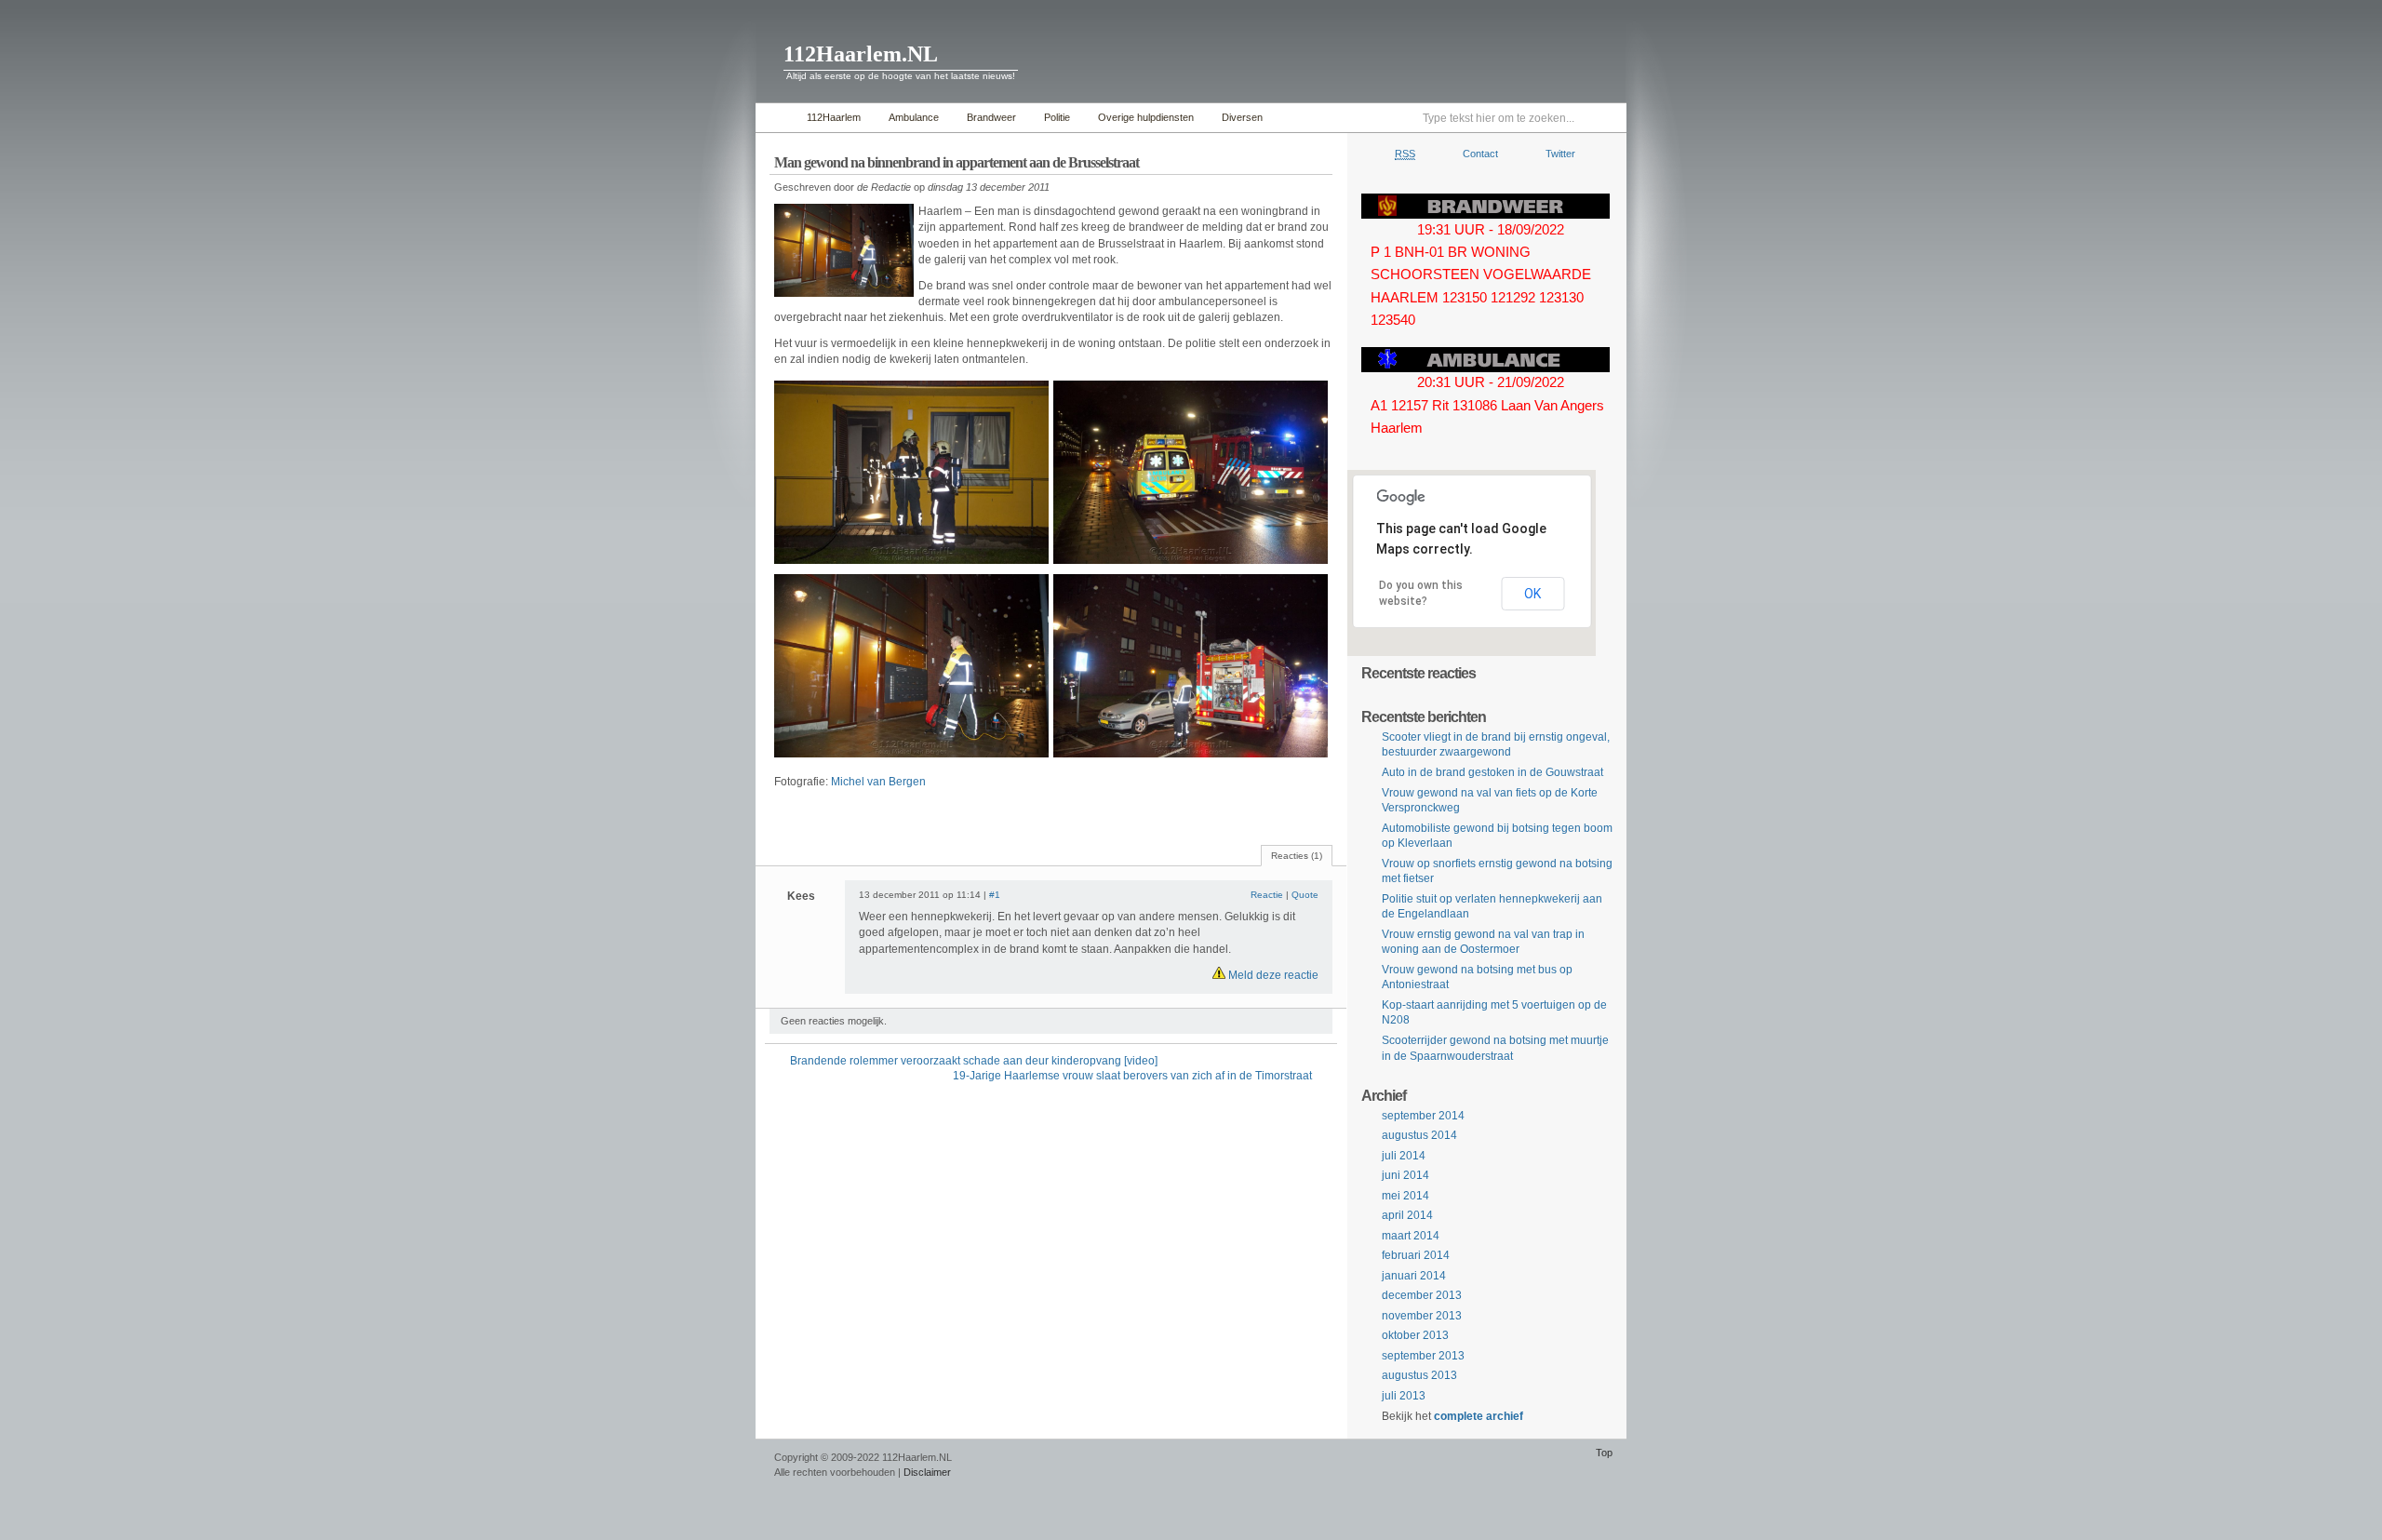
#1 (995, 895)
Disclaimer (927, 1472)
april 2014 (1407, 1215)
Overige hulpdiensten (1146, 117)
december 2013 (1422, 1295)
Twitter (1560, 154)
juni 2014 (1405, 1175)
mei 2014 (1405, 1196)
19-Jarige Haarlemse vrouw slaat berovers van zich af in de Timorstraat (1132, 1076)
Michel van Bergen (878, 782)
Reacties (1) (1297, 856)
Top (1604, 1453)
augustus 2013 (1419, 1375)
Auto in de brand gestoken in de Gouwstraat (1492, 772)
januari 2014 (1414, 1276)
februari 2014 (1416, 1255)
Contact (1480, 154)
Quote (1305, 895)
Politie (1057, 117)
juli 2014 (1404, 1156)
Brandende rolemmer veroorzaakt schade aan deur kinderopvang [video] (974, 1061)
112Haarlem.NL (861, 54)
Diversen (1242, 117)
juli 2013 (1404, 1396)
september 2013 (1423, 1356)
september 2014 (1423, 1116)
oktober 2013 (1415, 1335)
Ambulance (914, 117)
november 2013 (1422, 1316)
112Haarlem (834, 117)
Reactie (1267, 895)
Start (776, 118)
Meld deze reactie (1272, 975)
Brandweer (991, 117)
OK (1532, 594)
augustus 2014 (1419, 1135)
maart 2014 (1411, 1236)
